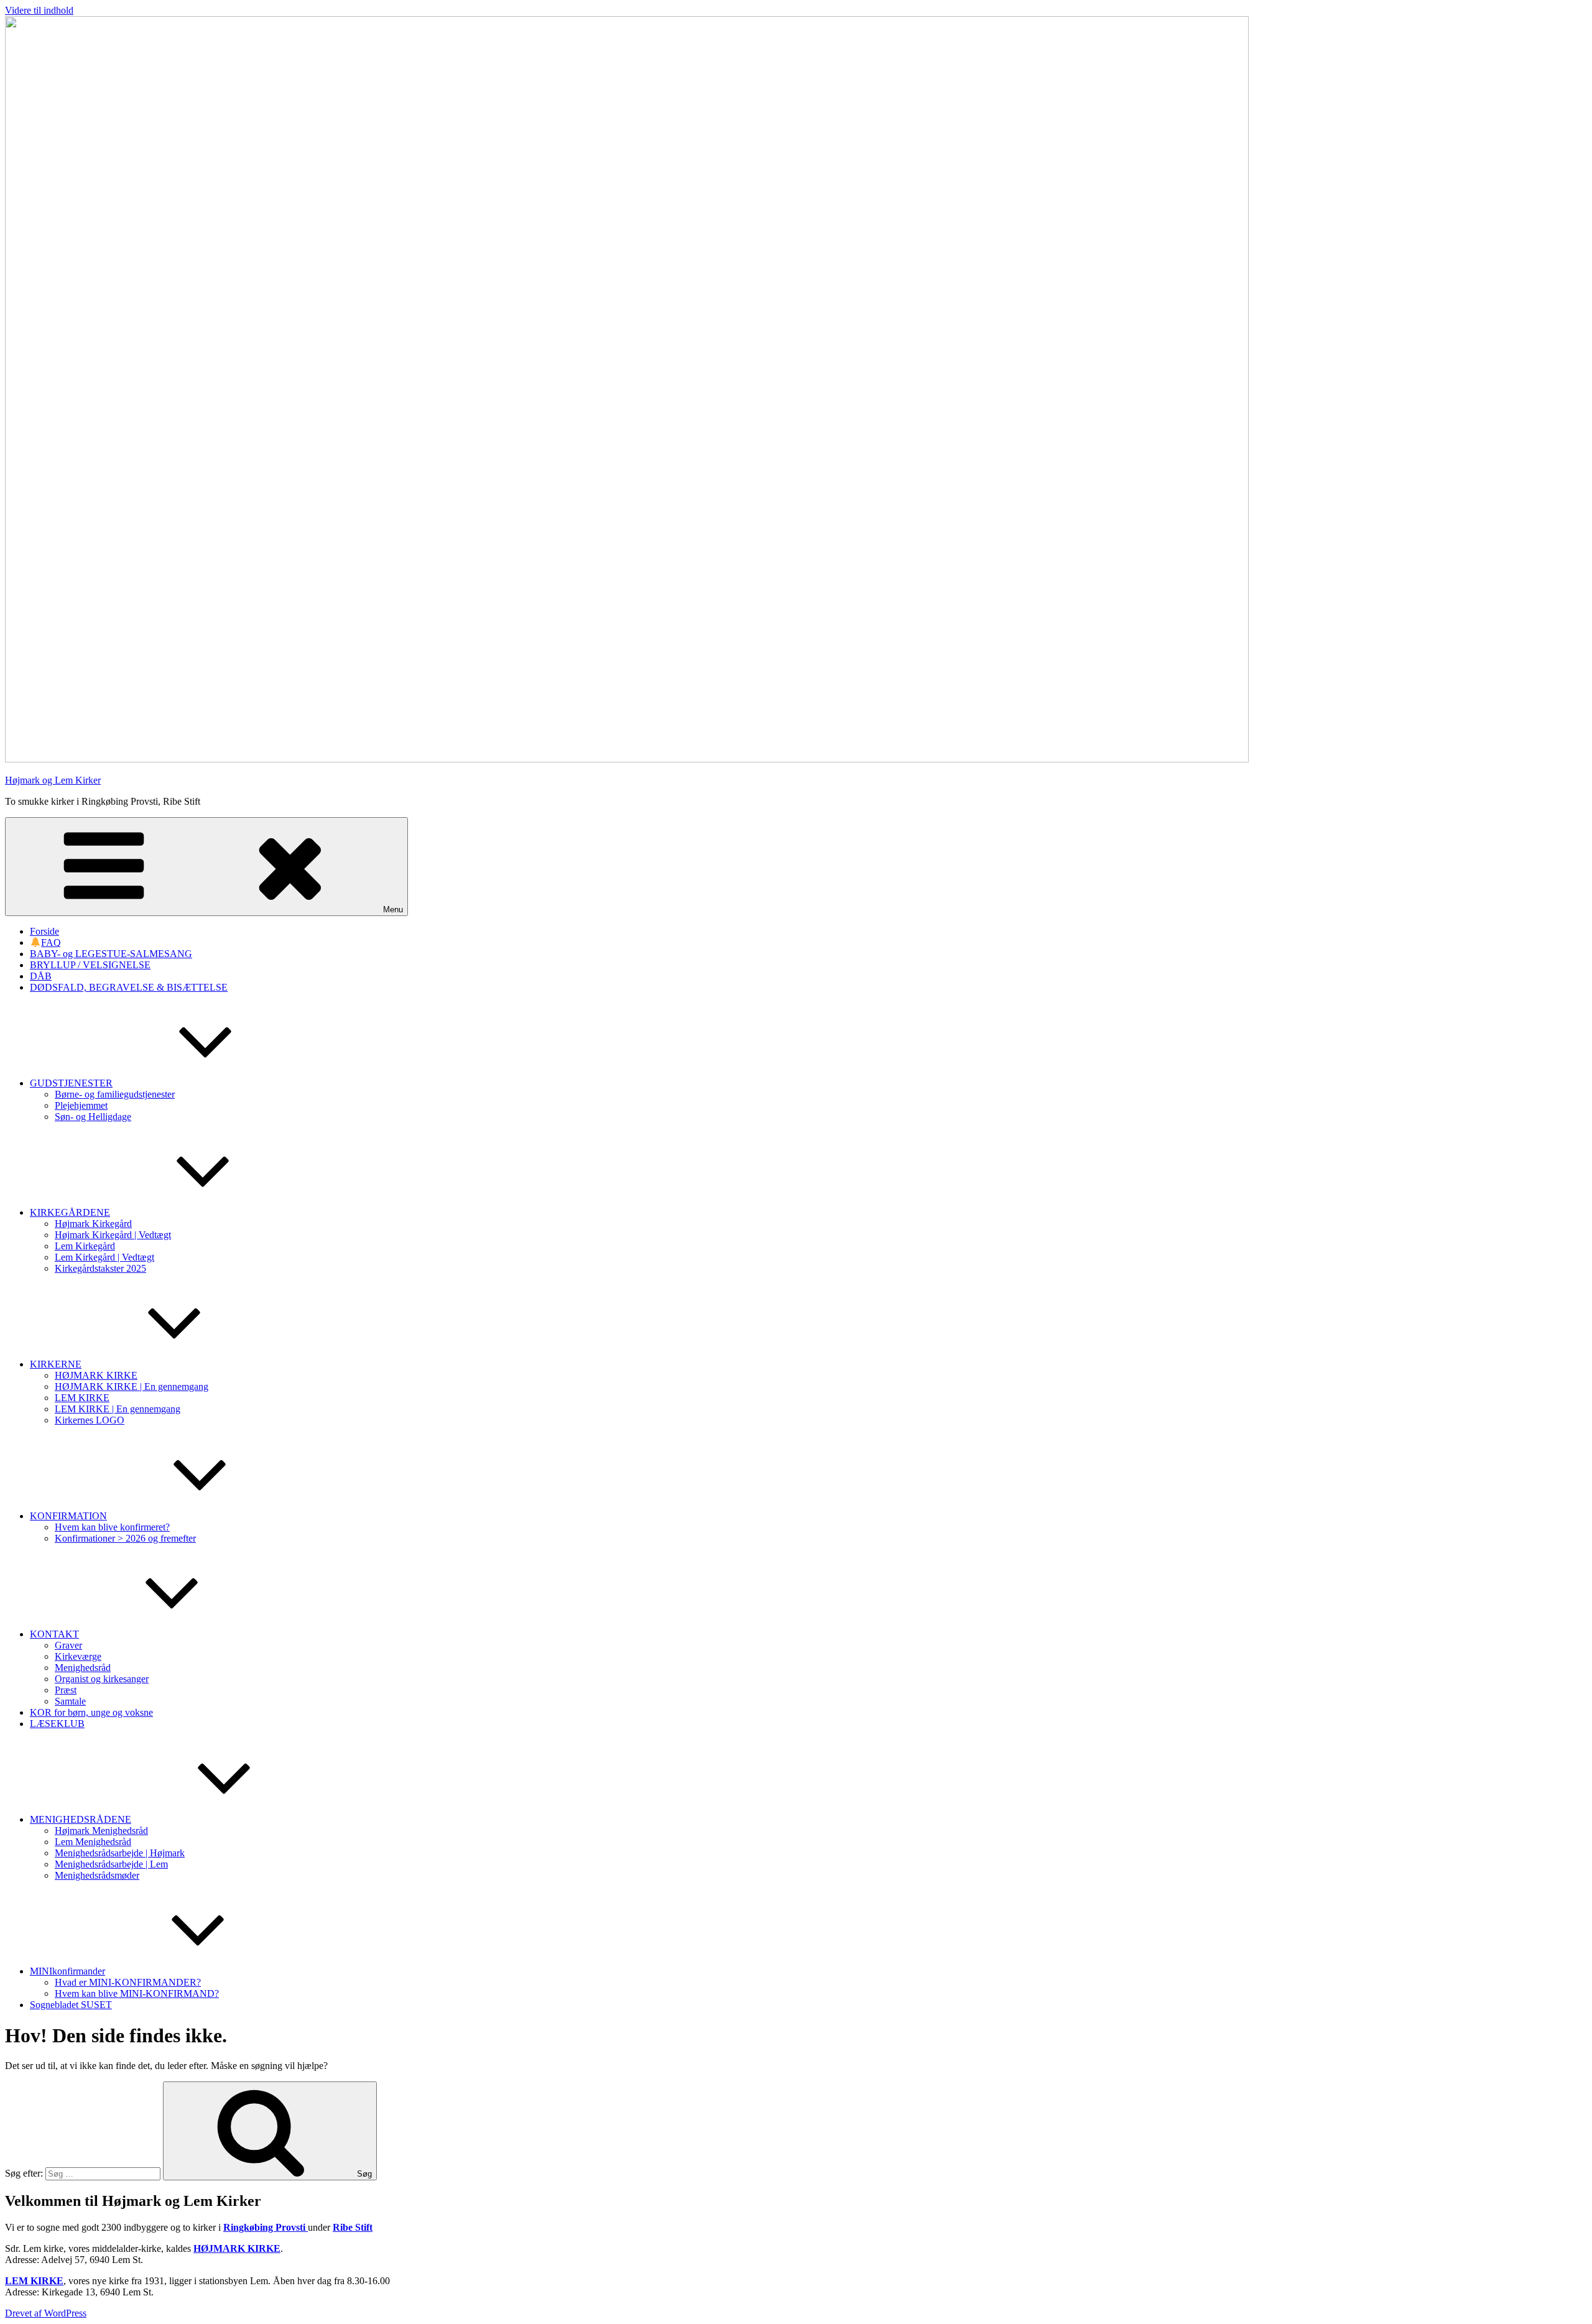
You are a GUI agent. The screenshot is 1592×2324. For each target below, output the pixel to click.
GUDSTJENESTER (71, 1083)
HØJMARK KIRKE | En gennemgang (132, 1387)
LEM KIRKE (82, 1398)
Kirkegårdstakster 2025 (100, 1268)
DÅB (41, 976)
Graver (68, 1645)
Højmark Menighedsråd (101, 1831)
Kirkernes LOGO (90, 1420)
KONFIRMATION (68, 1516)
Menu (393, 910)
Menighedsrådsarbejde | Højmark (120, 1853)
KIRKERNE (56, 1364)
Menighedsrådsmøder (97, 1875)
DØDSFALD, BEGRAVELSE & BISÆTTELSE (129, 987)
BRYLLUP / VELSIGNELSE (90, 965)
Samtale (70, 1701)
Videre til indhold (39, 10)
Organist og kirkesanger (102, 1679)
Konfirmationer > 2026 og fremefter (125, 1538)
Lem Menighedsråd (93, 1842)
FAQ (51, 942)
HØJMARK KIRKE (96, 1375)
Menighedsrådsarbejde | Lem (111, 1864)
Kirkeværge (78, 1656)
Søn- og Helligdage (93, 1117)
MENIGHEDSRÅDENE (81, 1819)
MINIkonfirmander (67, 1971)
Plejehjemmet (81, 1105)
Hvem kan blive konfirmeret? (112, 1527)
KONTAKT (54, 1634)
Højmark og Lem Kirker (53, 780)
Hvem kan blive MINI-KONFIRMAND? (137, 1993)
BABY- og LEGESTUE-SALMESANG (111, 954)
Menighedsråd (83, 1668)
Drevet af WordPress (46, 2313)
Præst (66, 1690)
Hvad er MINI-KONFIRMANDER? (128, 1982)
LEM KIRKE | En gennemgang (118, 1409)
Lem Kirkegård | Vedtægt (104, 1257)
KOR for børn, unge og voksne (91, 1712)
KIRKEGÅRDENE (70, 1212)
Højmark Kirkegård (93, 1224)
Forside (44, 931)
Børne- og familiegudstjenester (115, 1094)
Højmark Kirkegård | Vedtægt (113, 1235)
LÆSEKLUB (57, 1724)
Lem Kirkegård (85, 1246)
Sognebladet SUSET (71, 2005)
